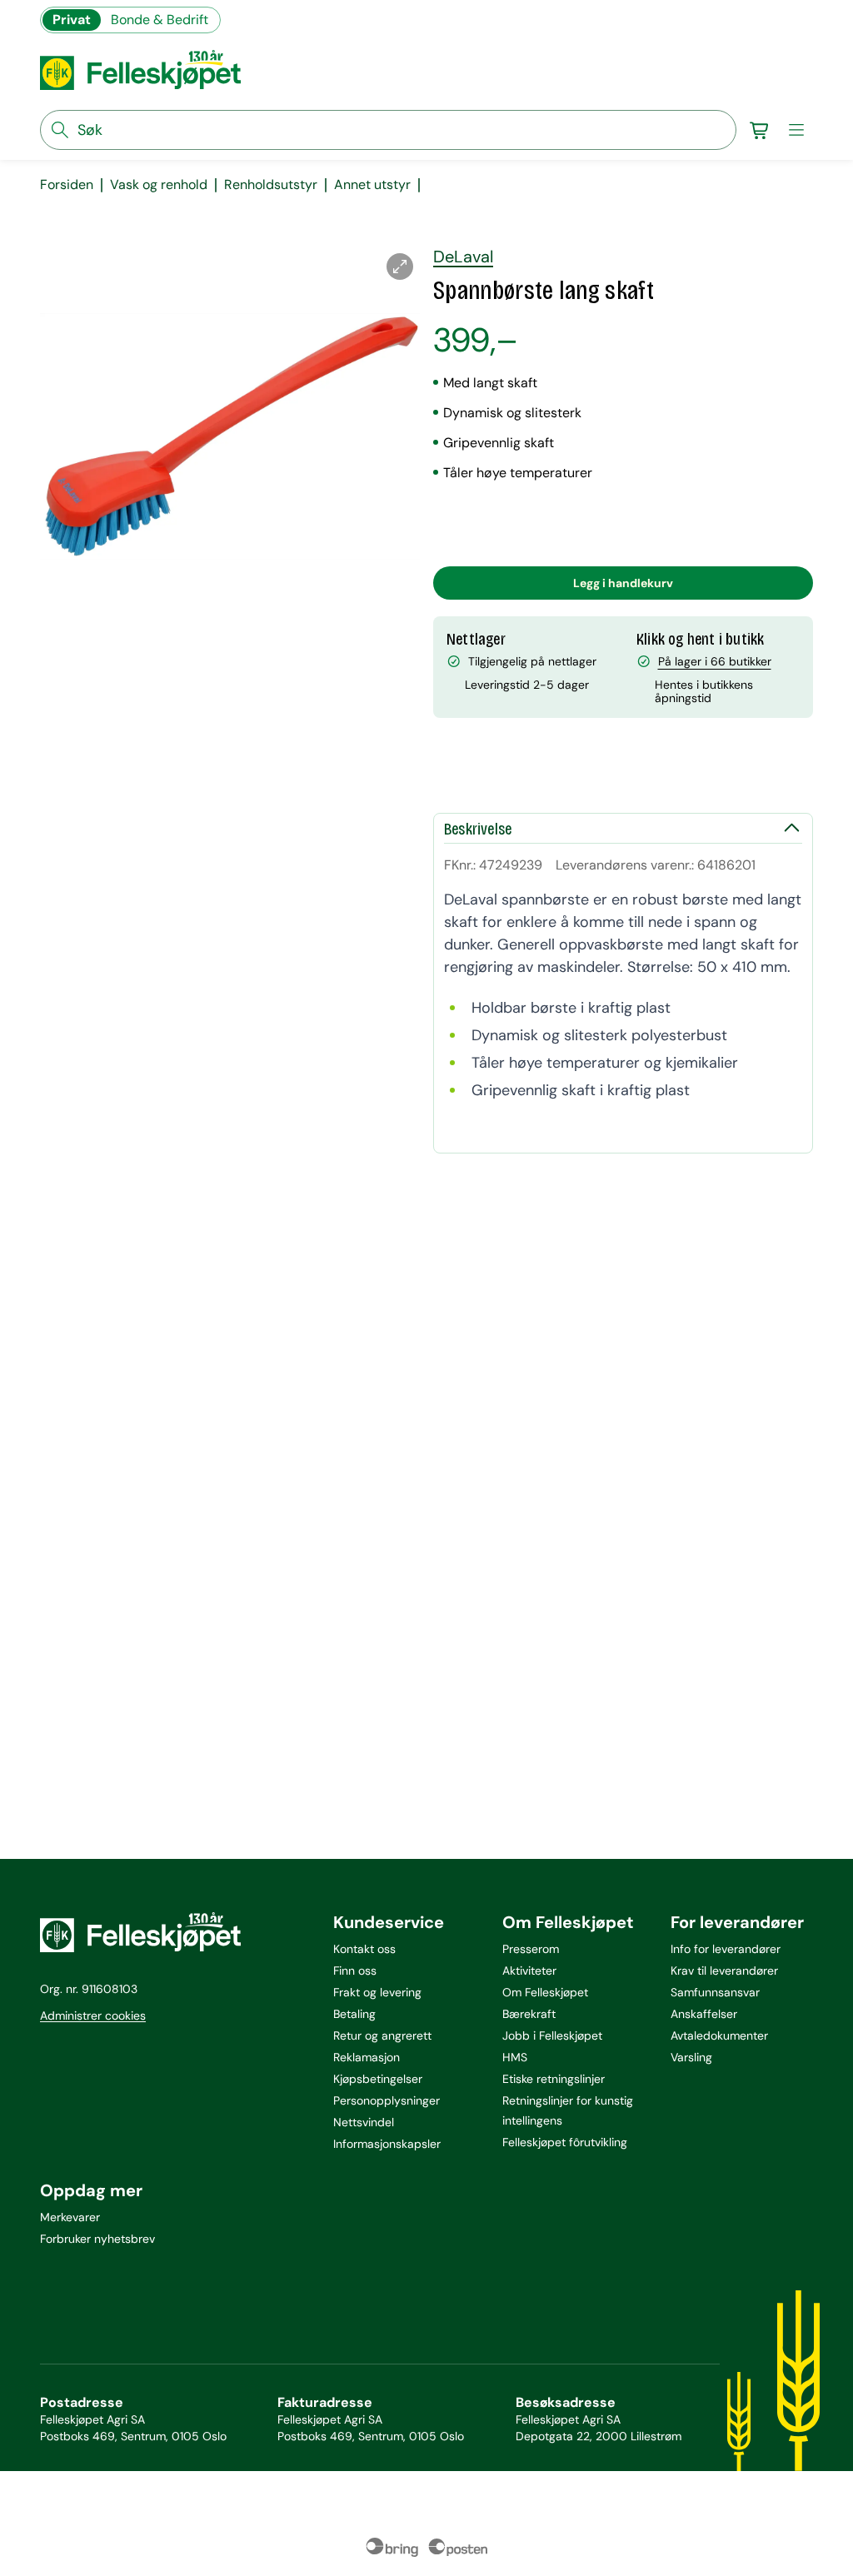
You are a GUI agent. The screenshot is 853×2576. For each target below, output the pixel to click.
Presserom (531, 1949)
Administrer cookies (93, 2015)
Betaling (354, 2014)
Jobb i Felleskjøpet (552, 2035)
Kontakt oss (364, 1949)
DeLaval (463, 257)
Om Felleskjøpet (545, 1992)
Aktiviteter (529, 1971)
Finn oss (355, 1971)
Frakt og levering (377, 1992)
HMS (515, 2057)
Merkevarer (70, 2217)
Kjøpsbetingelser (378, 2079)
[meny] (796, 130)
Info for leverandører (726, 1949)
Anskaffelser (704, 2014)
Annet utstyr (372, 185)
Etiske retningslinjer (554, 2079)
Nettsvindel (364, 2122)
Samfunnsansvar (715, 1992)
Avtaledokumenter (719, 2035)
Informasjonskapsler (387, 2144)
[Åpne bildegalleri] (400, 267)
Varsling (691, 2057)
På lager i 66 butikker (715, 661)
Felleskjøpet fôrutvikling (565, 2142)
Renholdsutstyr (271, 185)
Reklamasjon (367, 2057)
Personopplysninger (387, 2100)
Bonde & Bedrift (160, 20)
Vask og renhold (159, 185)
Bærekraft (529, 2014)
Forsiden (67, 185)
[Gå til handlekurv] (760, 130)
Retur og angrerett (382, 2035)
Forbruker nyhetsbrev (97, 2239)
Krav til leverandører (724, 1971)
